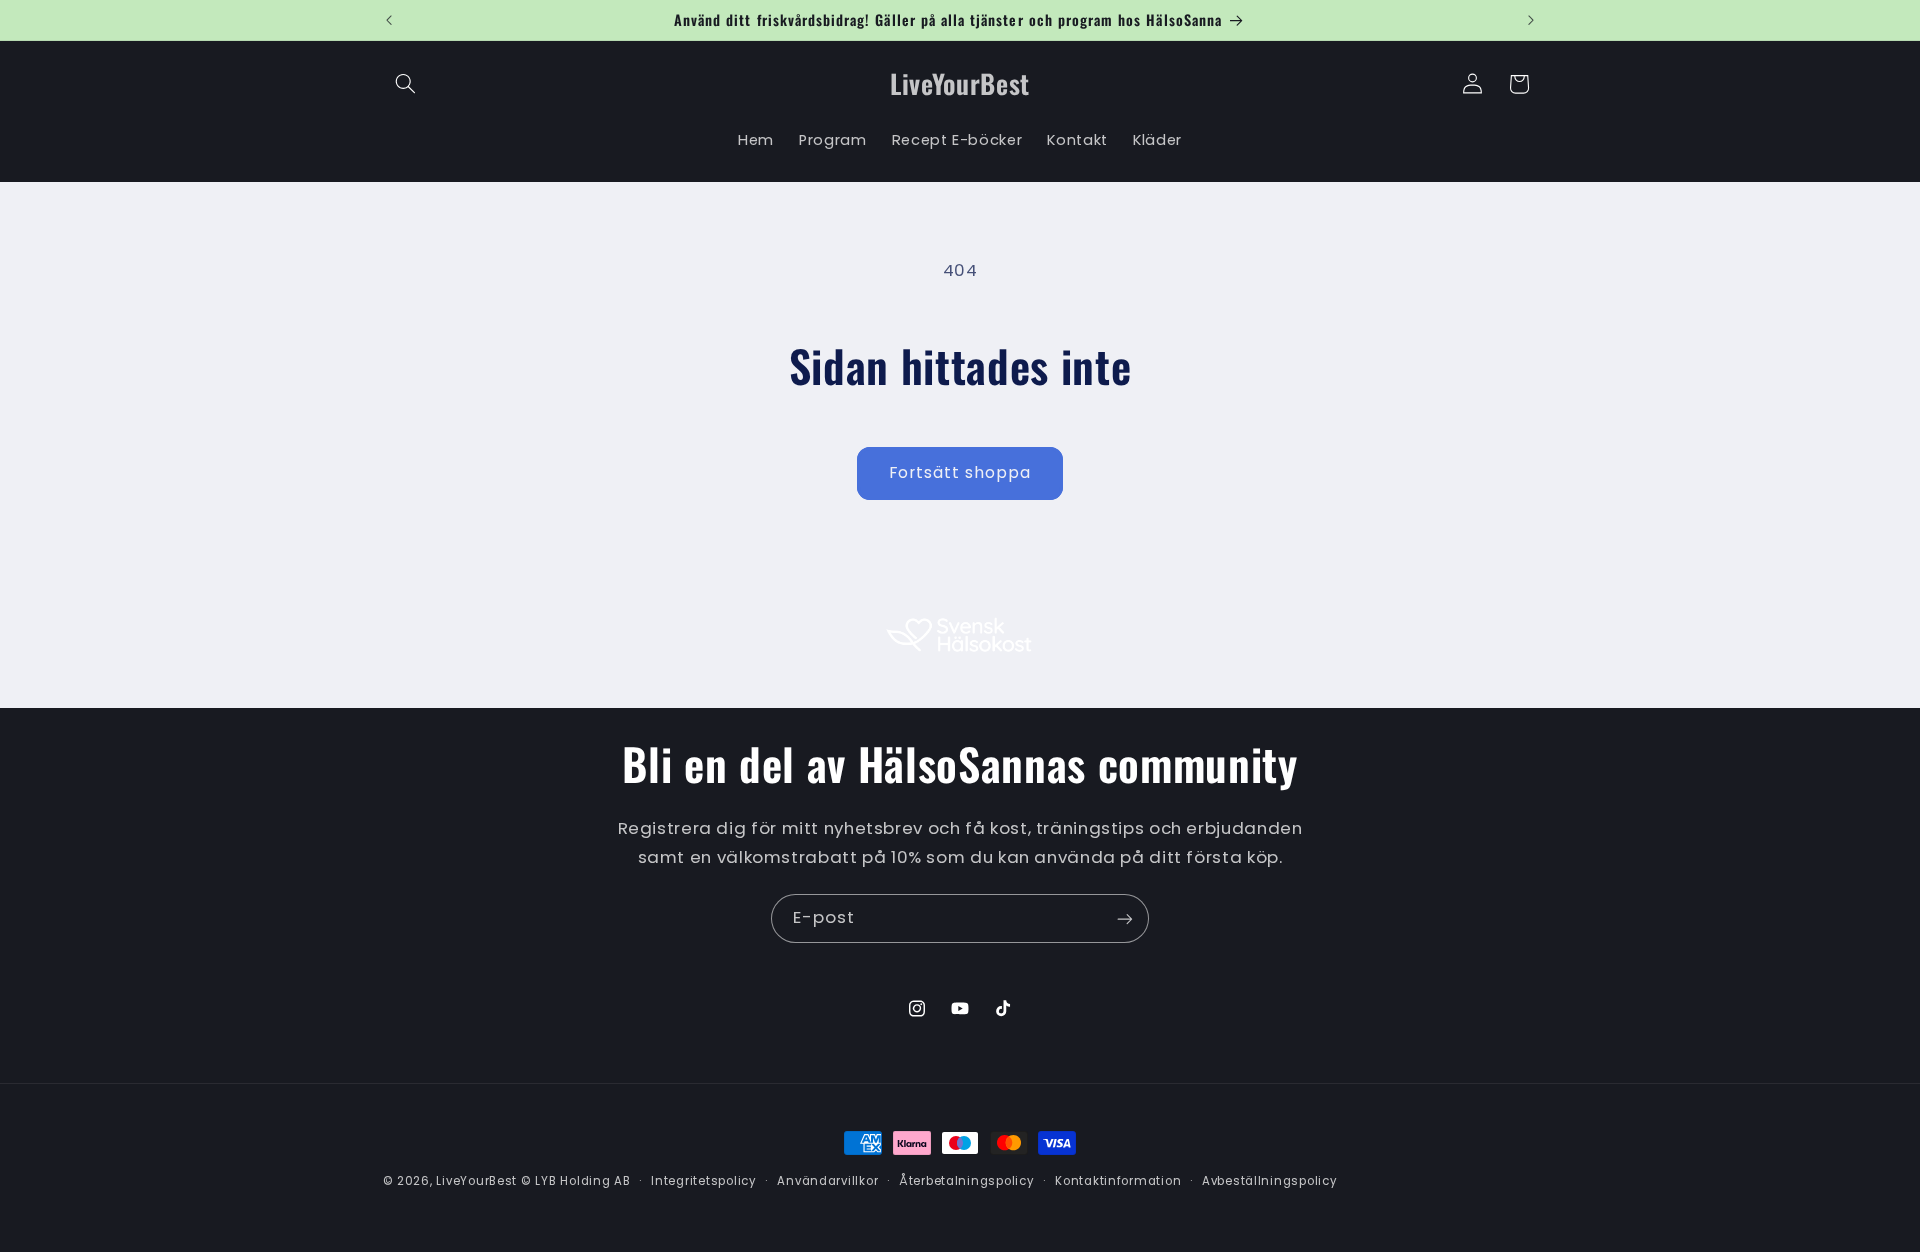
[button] (406, 84)
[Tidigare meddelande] (389, 20)
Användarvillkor (827, 1181)
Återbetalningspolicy (967, 1181)
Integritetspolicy (704, 1181)
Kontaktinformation (1118, 1181)
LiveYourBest (476, 1181)
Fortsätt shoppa (960, 472)
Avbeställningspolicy (1270, 1181)
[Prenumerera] (1125, 918)
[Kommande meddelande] (1531, 20)
